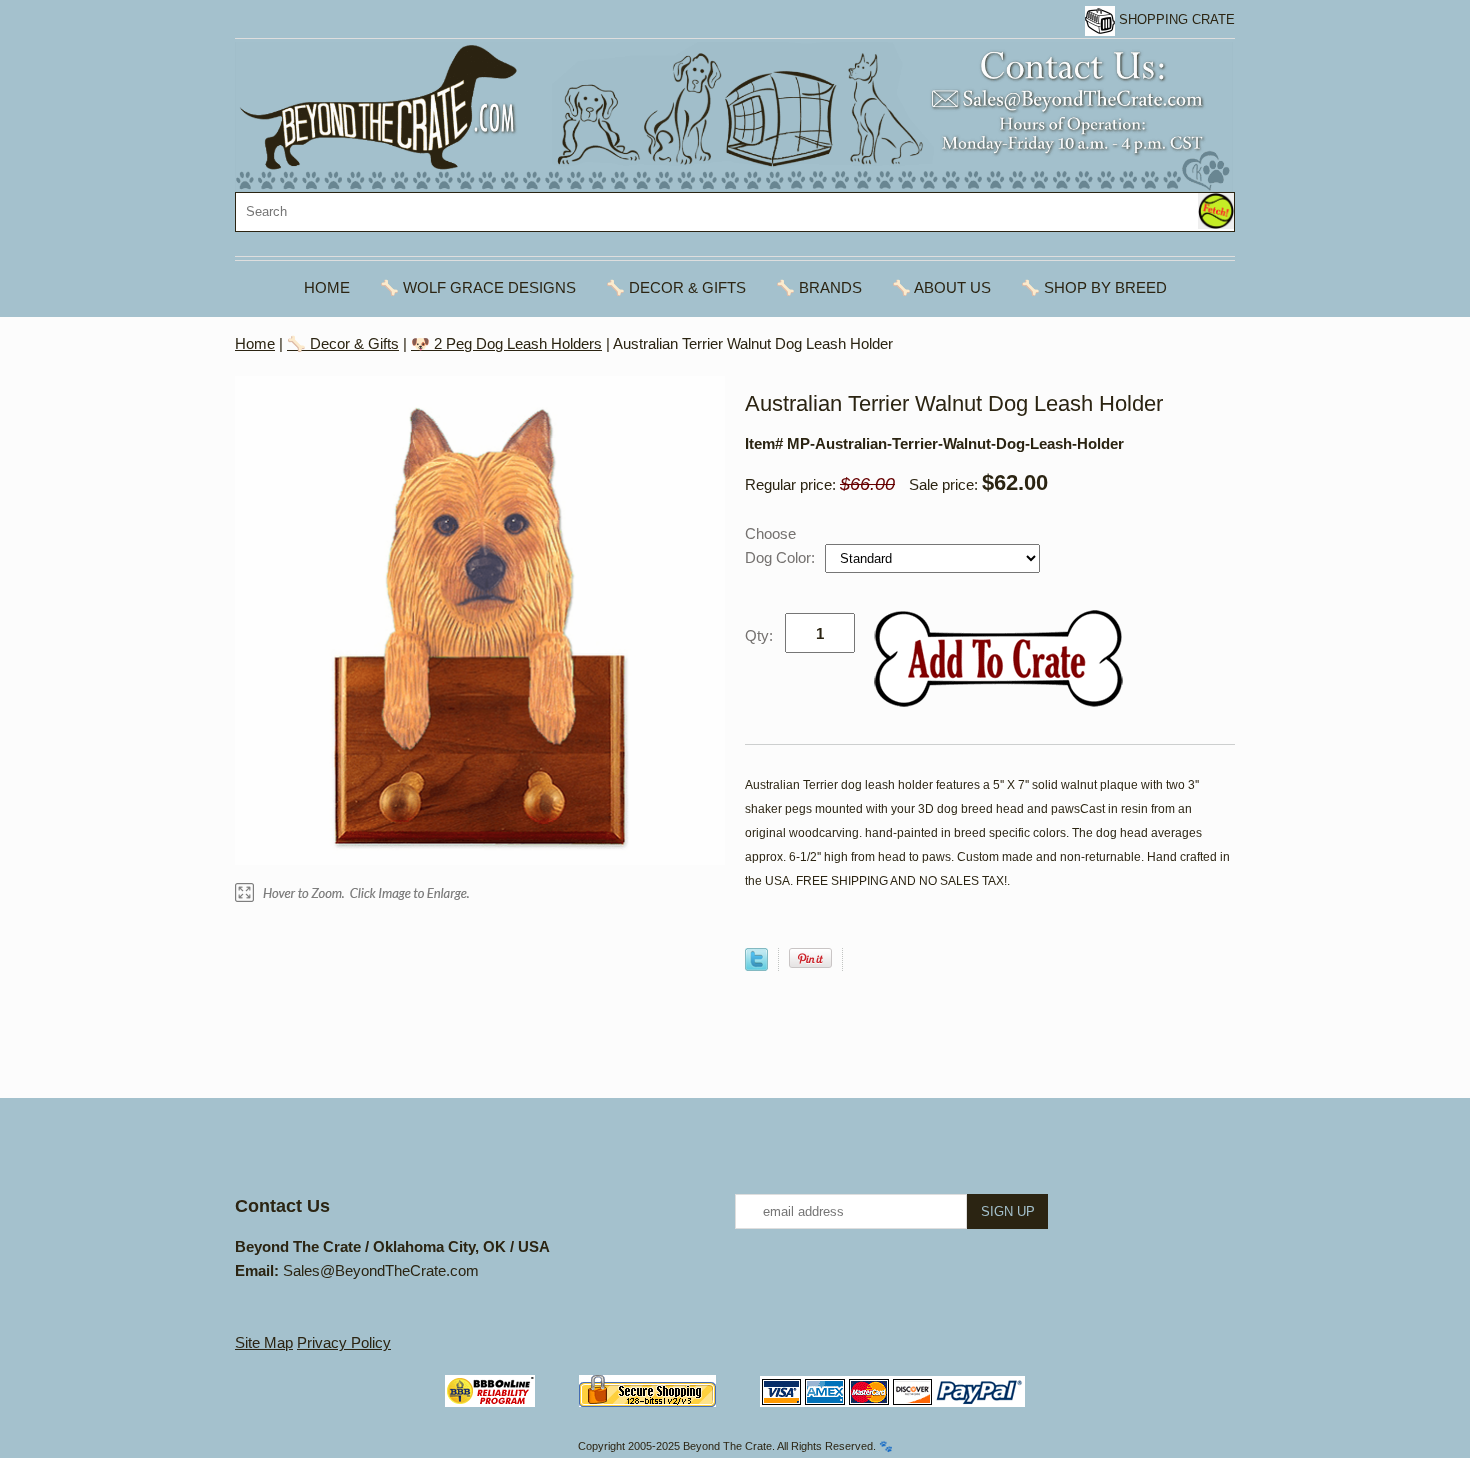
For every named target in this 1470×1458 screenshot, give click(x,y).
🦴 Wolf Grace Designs (478, 287)
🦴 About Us (941, 287)
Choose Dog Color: (782, 545)
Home (327, 287)
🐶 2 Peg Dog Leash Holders (506, 343)
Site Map (264, 1342)
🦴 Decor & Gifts (676, 287)
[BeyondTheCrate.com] (734, 115)
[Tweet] (756, 965)
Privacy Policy (344, 1342)
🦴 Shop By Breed (1094, 287)
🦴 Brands (819, 287)
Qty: (759, 635)
